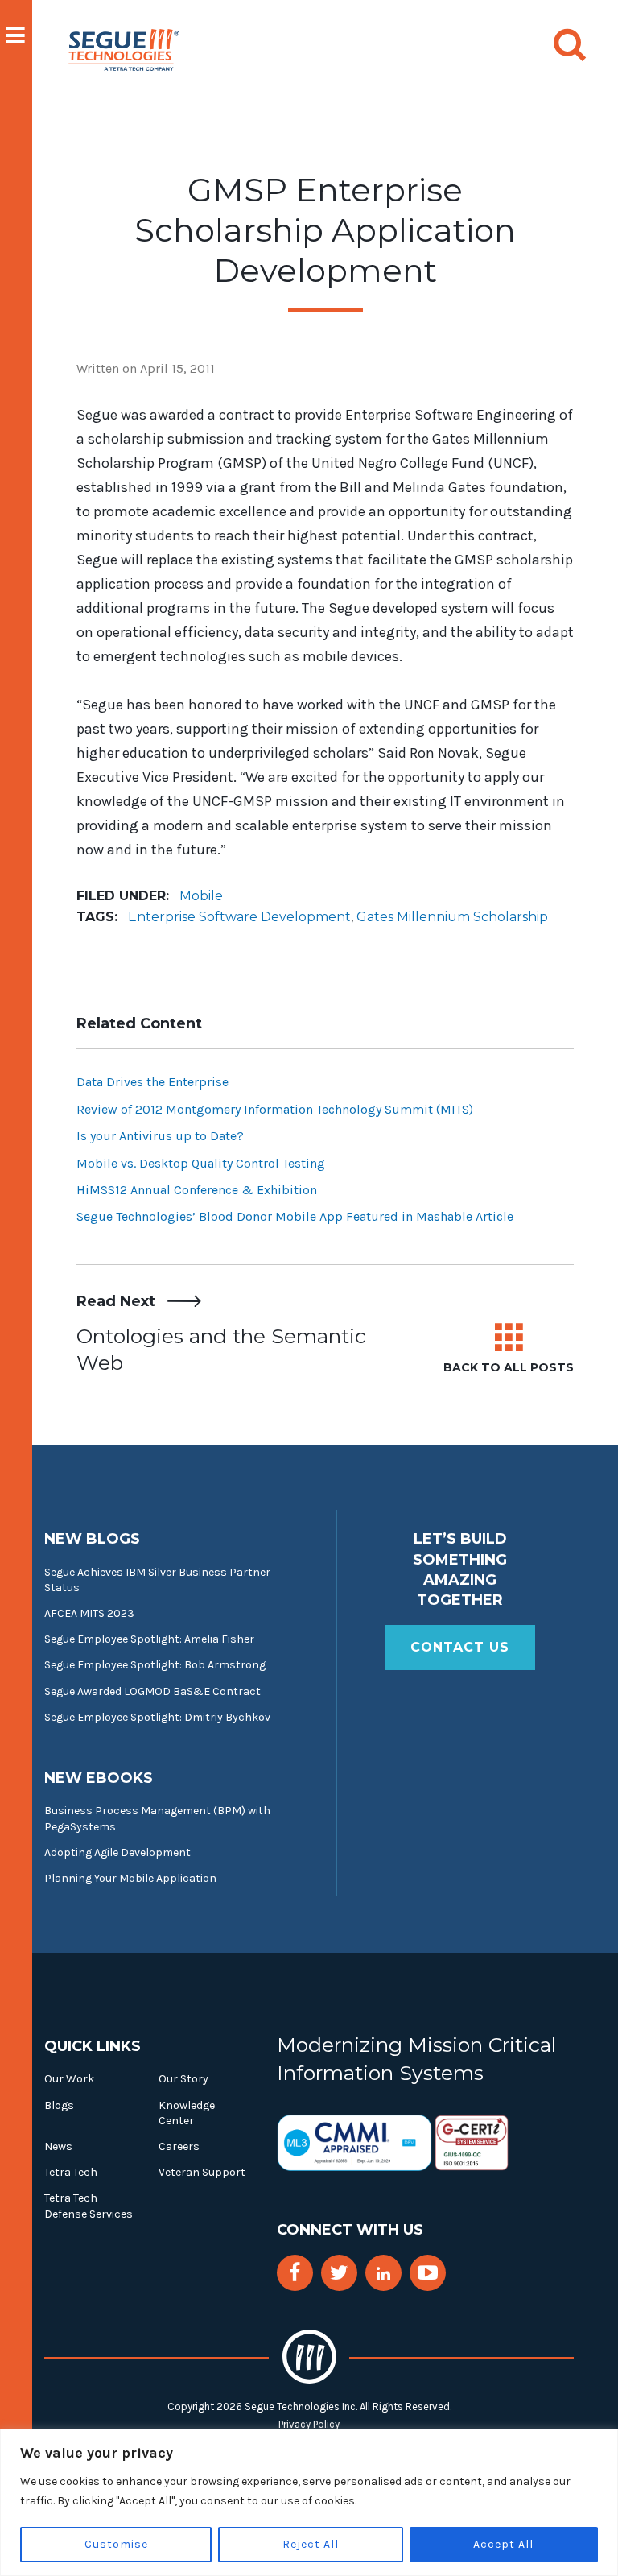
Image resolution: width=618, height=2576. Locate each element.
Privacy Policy (309, 2424)
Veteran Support (202, 2172)
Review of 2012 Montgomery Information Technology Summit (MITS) (275, 1109)
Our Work (69, 2079)
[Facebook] (295, 2273)
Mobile (201, 896)
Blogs (59, 2105)
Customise (116, 2544)
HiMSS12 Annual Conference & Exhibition (197, 1190)
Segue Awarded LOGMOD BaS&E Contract (152, 1691)
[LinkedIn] (383, 2274)
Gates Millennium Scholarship (452, 917)
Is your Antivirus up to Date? (160, 1136)
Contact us (460, 1647)
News (58, 2146)
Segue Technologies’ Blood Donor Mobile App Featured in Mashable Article (295, 1216)
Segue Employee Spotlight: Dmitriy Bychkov (157, 1717)
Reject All (311, 2544)
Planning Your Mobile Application (130, 1878)
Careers (179, 2146)
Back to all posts (509, 1367)
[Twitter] (339, 2273)
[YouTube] (428, 2273)
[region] (309, 2502)
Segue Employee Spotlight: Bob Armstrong (155, 1665)
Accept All (503, 2544)
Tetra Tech (71, 2172)
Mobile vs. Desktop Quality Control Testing (201, 1163)
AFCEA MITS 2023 (89, 1613)
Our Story (183, 2079)
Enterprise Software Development (239, 917)
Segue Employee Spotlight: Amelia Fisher (149, 1639)
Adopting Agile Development (117, 1852)
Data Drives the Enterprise (152, 1082)
